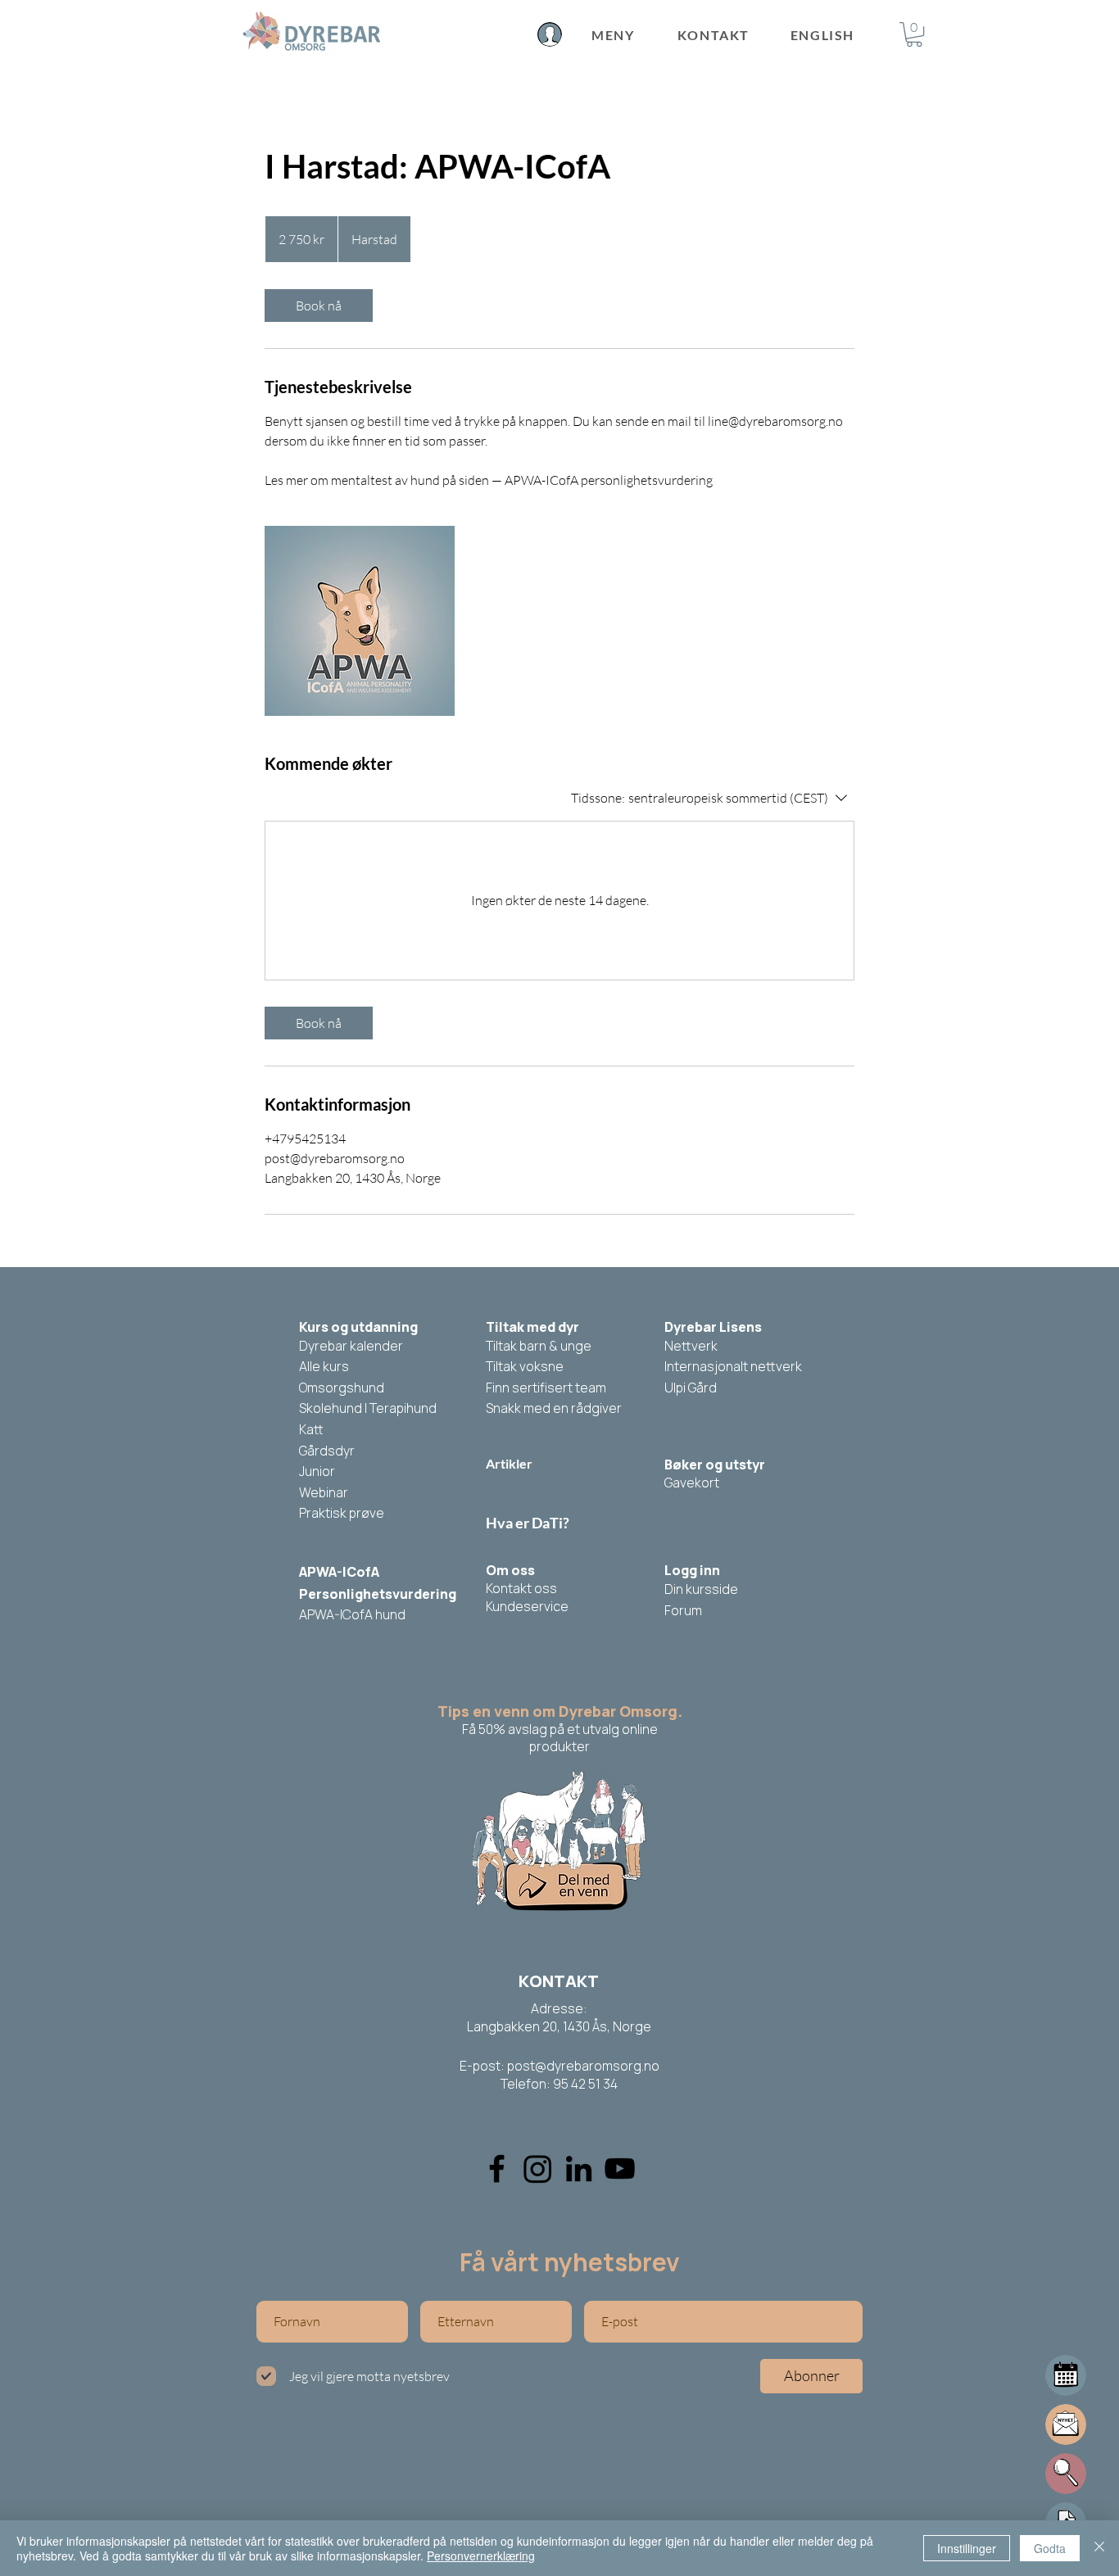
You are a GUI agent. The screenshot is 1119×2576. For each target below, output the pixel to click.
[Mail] (1066, 2375)
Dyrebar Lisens (713, 1327)
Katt (311, 1429)
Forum (683, 1610)
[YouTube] (620, 2169)
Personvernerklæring (481, 2556)
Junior (317, 1471)
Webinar (324, 1492)
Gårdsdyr (327, 1451)
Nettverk (691, 1346)
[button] (914, 34)
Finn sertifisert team (546, 1388)
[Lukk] (1099, 2548)
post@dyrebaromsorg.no (583, 2066)
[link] (319, 306)
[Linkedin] (579, 2169)
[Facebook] (497, 2169)
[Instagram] (538, 2169)
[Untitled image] (360, 621)
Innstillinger (967, 2548)
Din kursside (701, 1589)
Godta (1050, 2548)
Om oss (510, 1570)
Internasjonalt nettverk (733, 1366)
